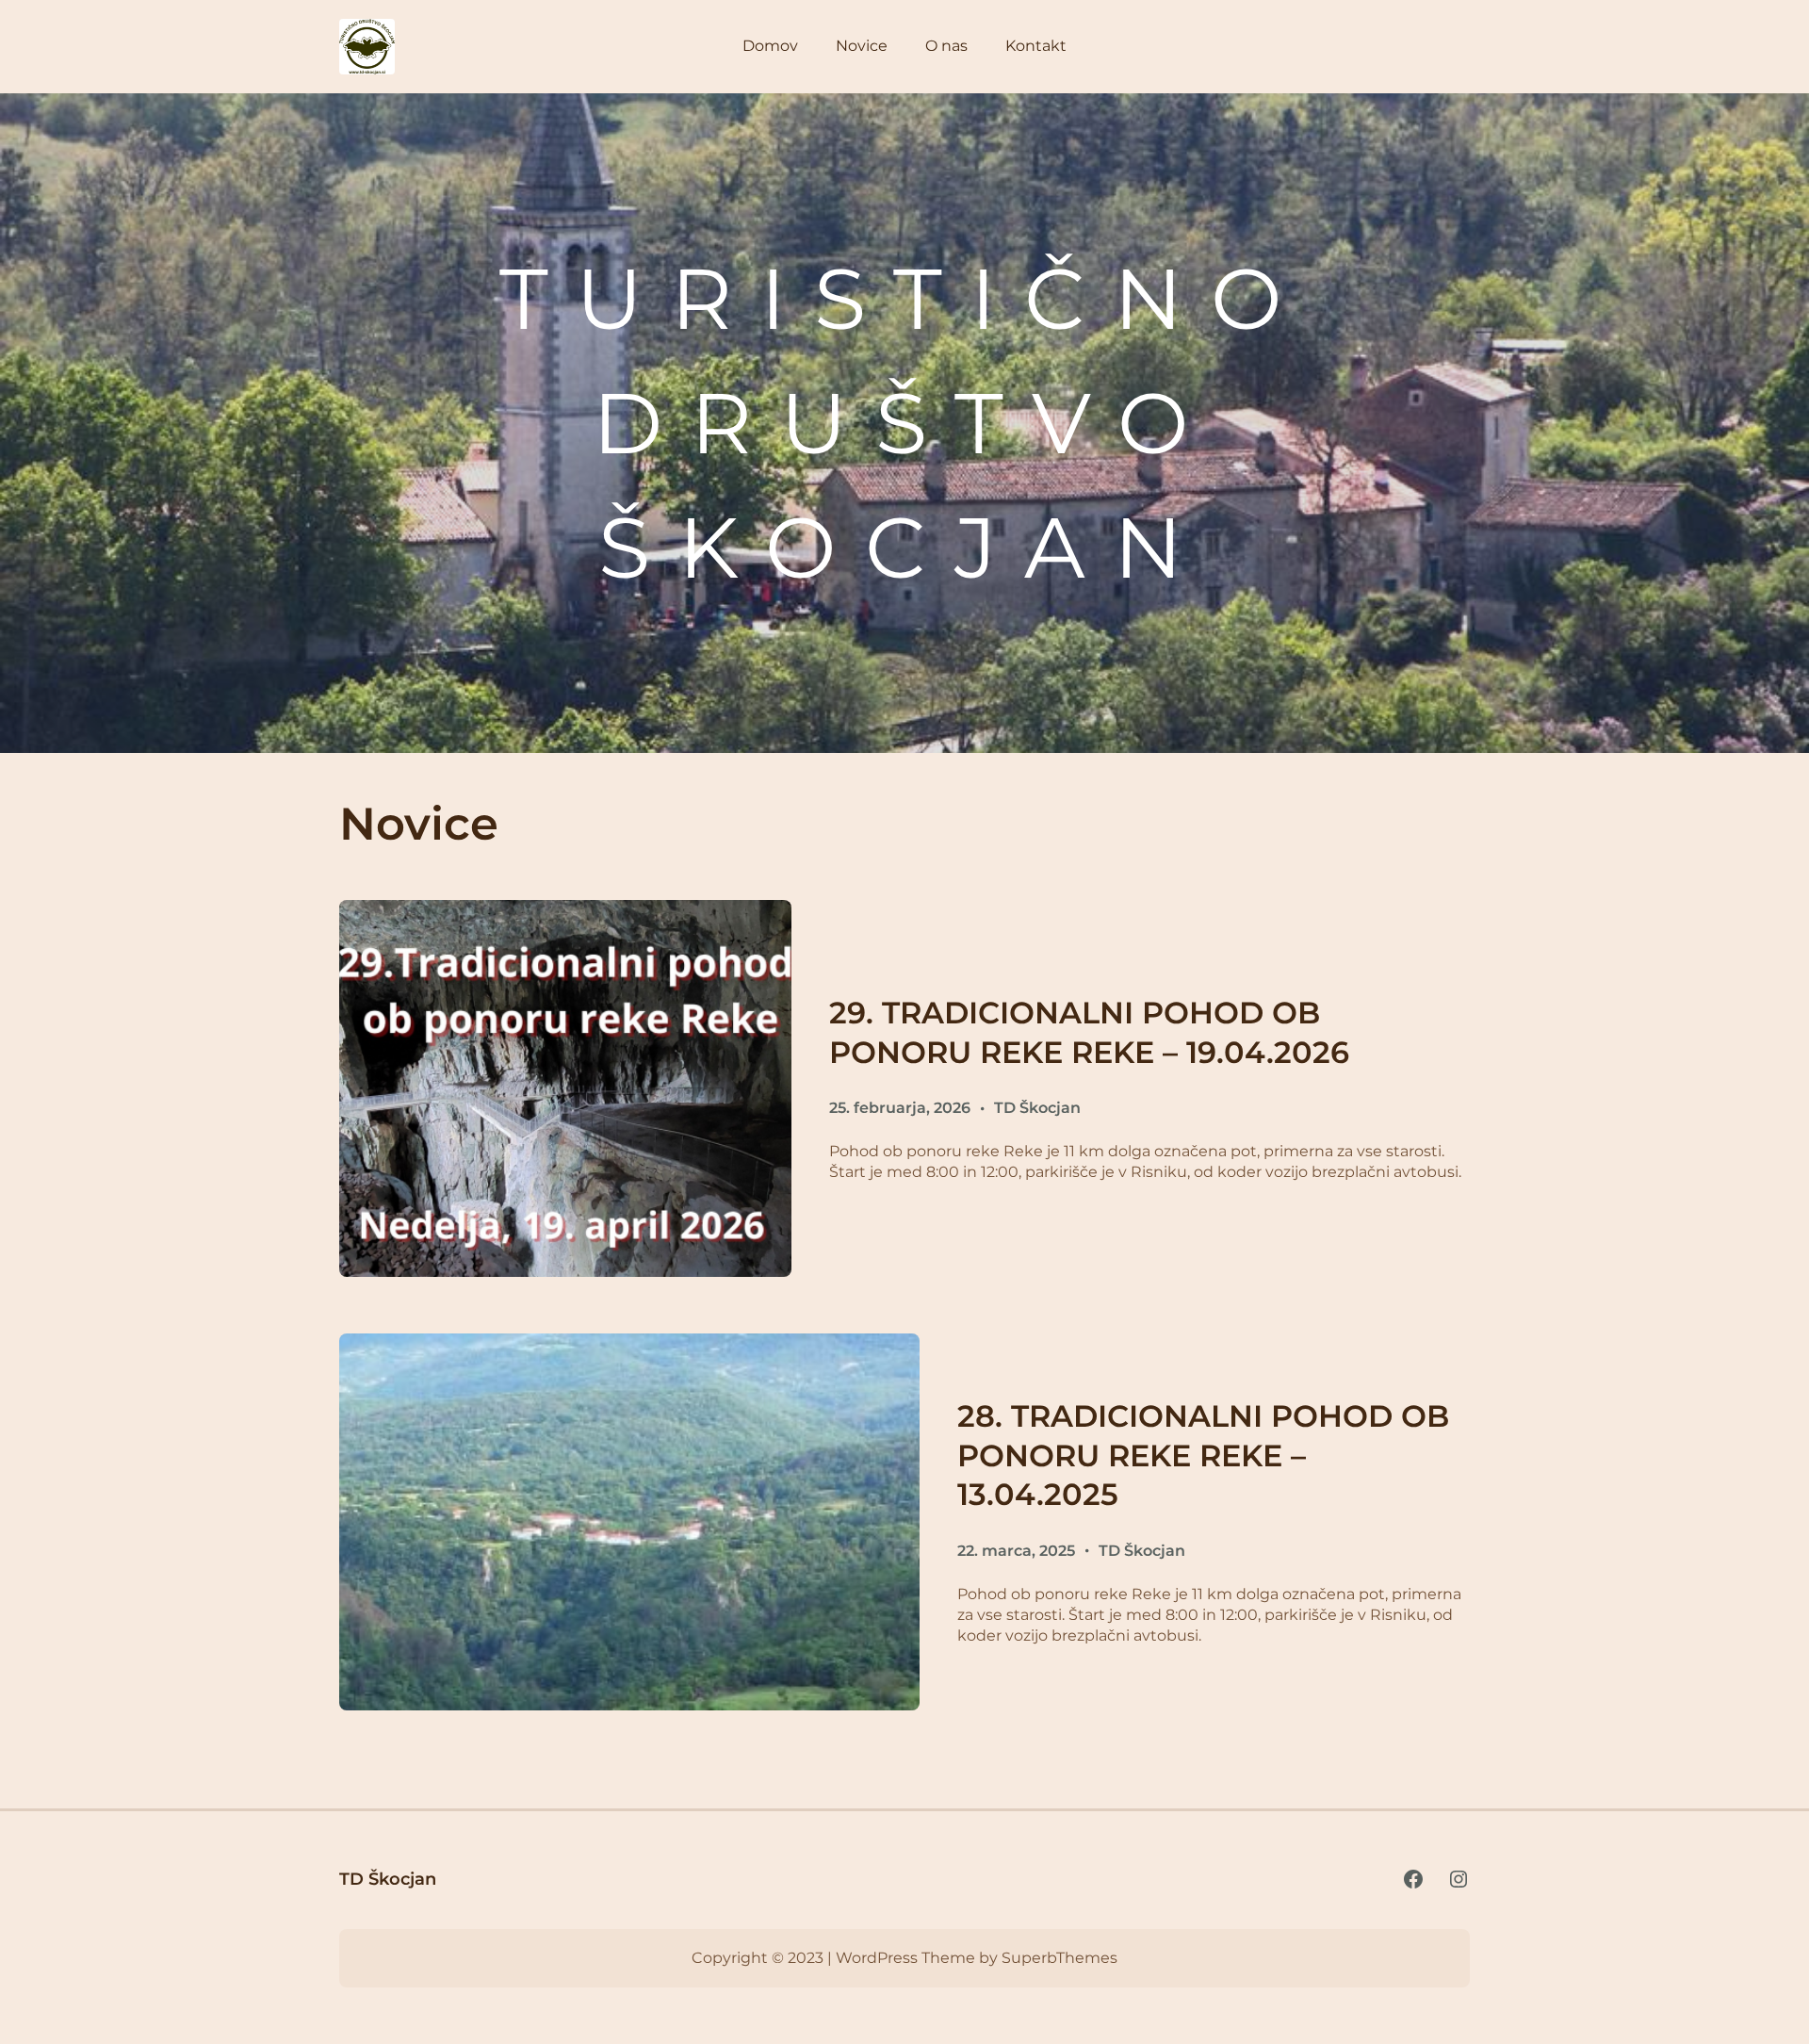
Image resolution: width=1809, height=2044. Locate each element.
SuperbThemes (1059, 1958)
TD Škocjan (1037, 1108)
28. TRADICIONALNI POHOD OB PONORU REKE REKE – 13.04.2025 (1203, 1455)
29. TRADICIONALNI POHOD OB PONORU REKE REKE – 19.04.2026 (1089, 1032)
